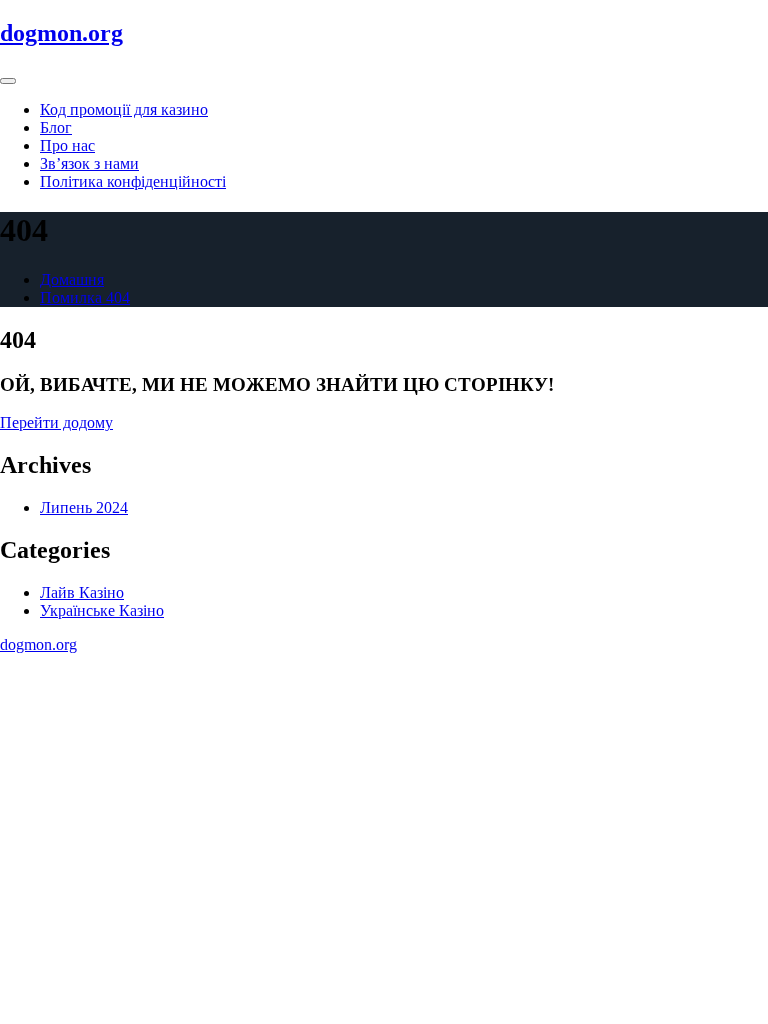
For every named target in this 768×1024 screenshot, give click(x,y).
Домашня (72, 279)
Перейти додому (56, 422)
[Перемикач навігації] (8, 81)
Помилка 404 (85, 297)
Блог (56, 127)
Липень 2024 (84, 507)
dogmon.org (61, 33)
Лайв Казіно (82, 592)
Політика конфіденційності (133, 181)
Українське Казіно (102, 610)
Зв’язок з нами (89, 163)
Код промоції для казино (124, 109)
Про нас (67, 145)
